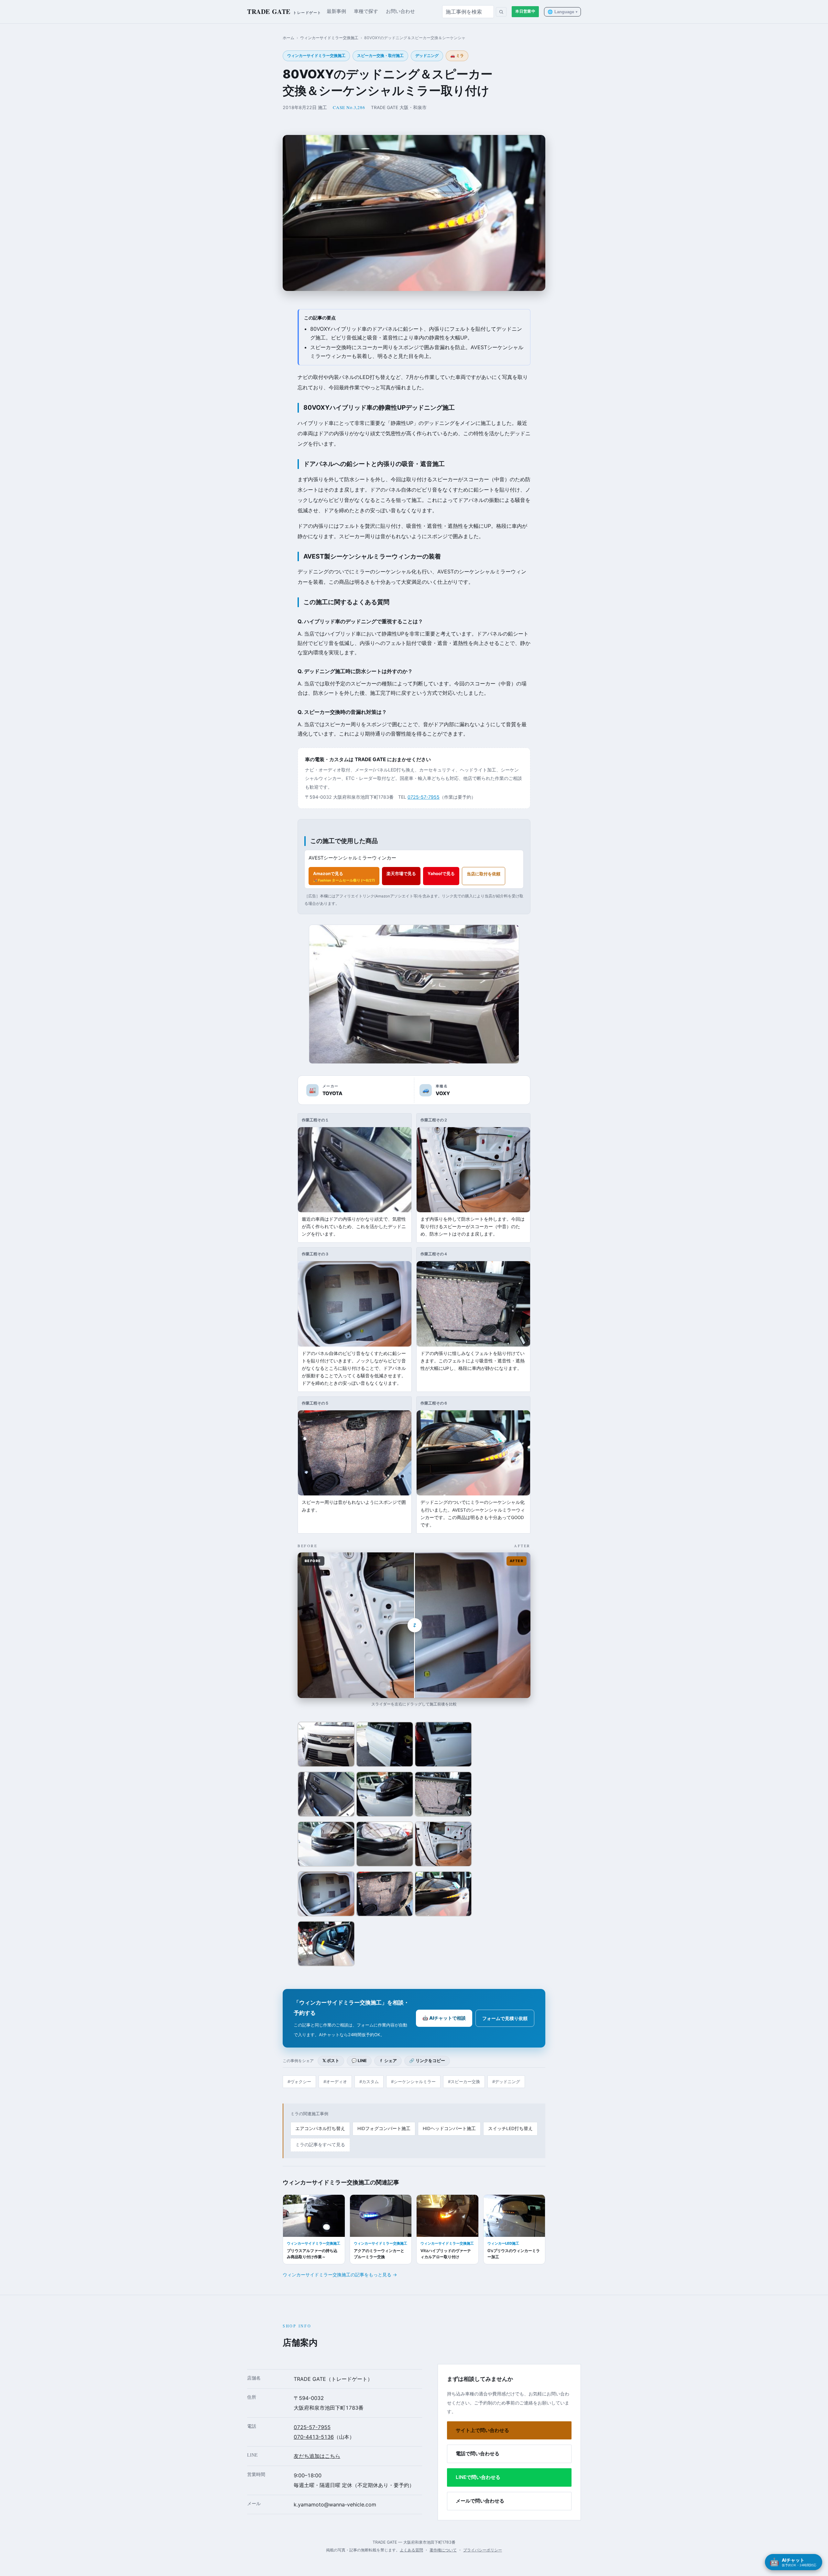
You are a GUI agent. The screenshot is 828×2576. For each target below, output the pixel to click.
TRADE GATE (284, 11)
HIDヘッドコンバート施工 (449, 2128)
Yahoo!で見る (441, 873)
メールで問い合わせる (480, 2501)
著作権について (443, 2550)
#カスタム (369, 2082)
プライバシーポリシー (483, 2550)
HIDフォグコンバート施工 (384, 2128)
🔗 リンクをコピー (427, 2061)
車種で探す (366, 11)
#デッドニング (506, 2082)
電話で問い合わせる (478, 2454)
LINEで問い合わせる (478, 2477)
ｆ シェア (388, 2061)
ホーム (289, 38)
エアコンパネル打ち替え (320, 2128)
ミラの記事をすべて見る (320, 2145)
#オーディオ (335, 2082)
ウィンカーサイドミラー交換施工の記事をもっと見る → (340, 2275)
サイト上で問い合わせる (482, 2430)
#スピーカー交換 (464, 2082)
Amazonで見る (344, 877)
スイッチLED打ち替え (510, 2128)
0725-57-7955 (424, 797)
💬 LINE (359, 2061)
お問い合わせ (400, 11)
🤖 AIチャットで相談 (444, 2018)
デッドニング (427, 56)
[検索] (501, 12)
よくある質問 (411, 2550)
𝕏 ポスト (331, 2061)
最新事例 (336, 11)
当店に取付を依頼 (484, 874)
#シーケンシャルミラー (413, 2082)
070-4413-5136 (314, 2437)
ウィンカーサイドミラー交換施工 (329, 38)
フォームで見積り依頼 (505, 2018)
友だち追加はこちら (317, 2456)
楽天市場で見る (401, 873)
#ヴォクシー (299, 2082)
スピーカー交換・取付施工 (380, 56)
